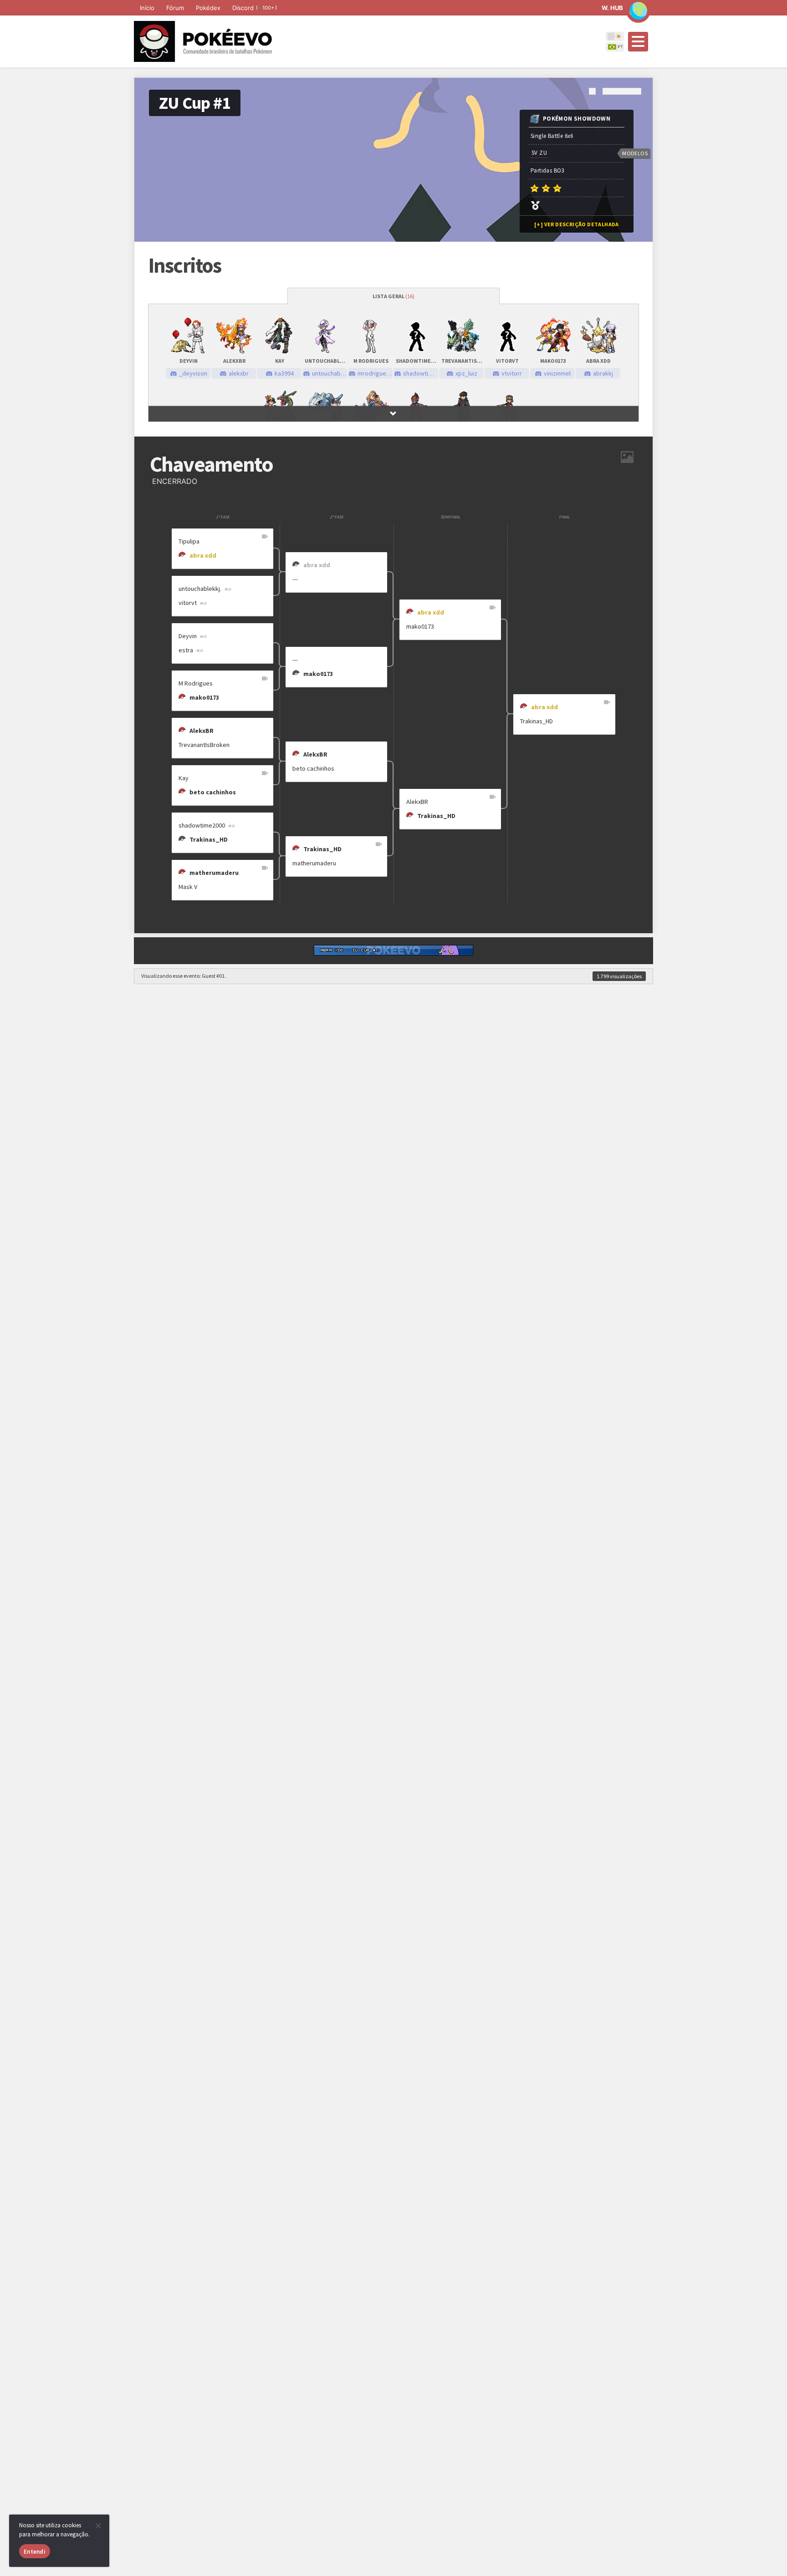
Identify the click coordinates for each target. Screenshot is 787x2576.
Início (147, 8)
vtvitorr (512, 373)
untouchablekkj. (330, 373)
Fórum (175, 8)
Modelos (635, 153)
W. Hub (612, 8)
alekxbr (239, 373)
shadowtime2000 (421, 373)
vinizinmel (557, 373)
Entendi (35, 2552)
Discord (255, 8)
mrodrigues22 (375, 373)
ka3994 (284, 373)
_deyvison (193, 373)
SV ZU (539, 153)
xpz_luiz (466, 373)
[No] (98, 2525)
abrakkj (603, 373)
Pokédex (208, 8)
